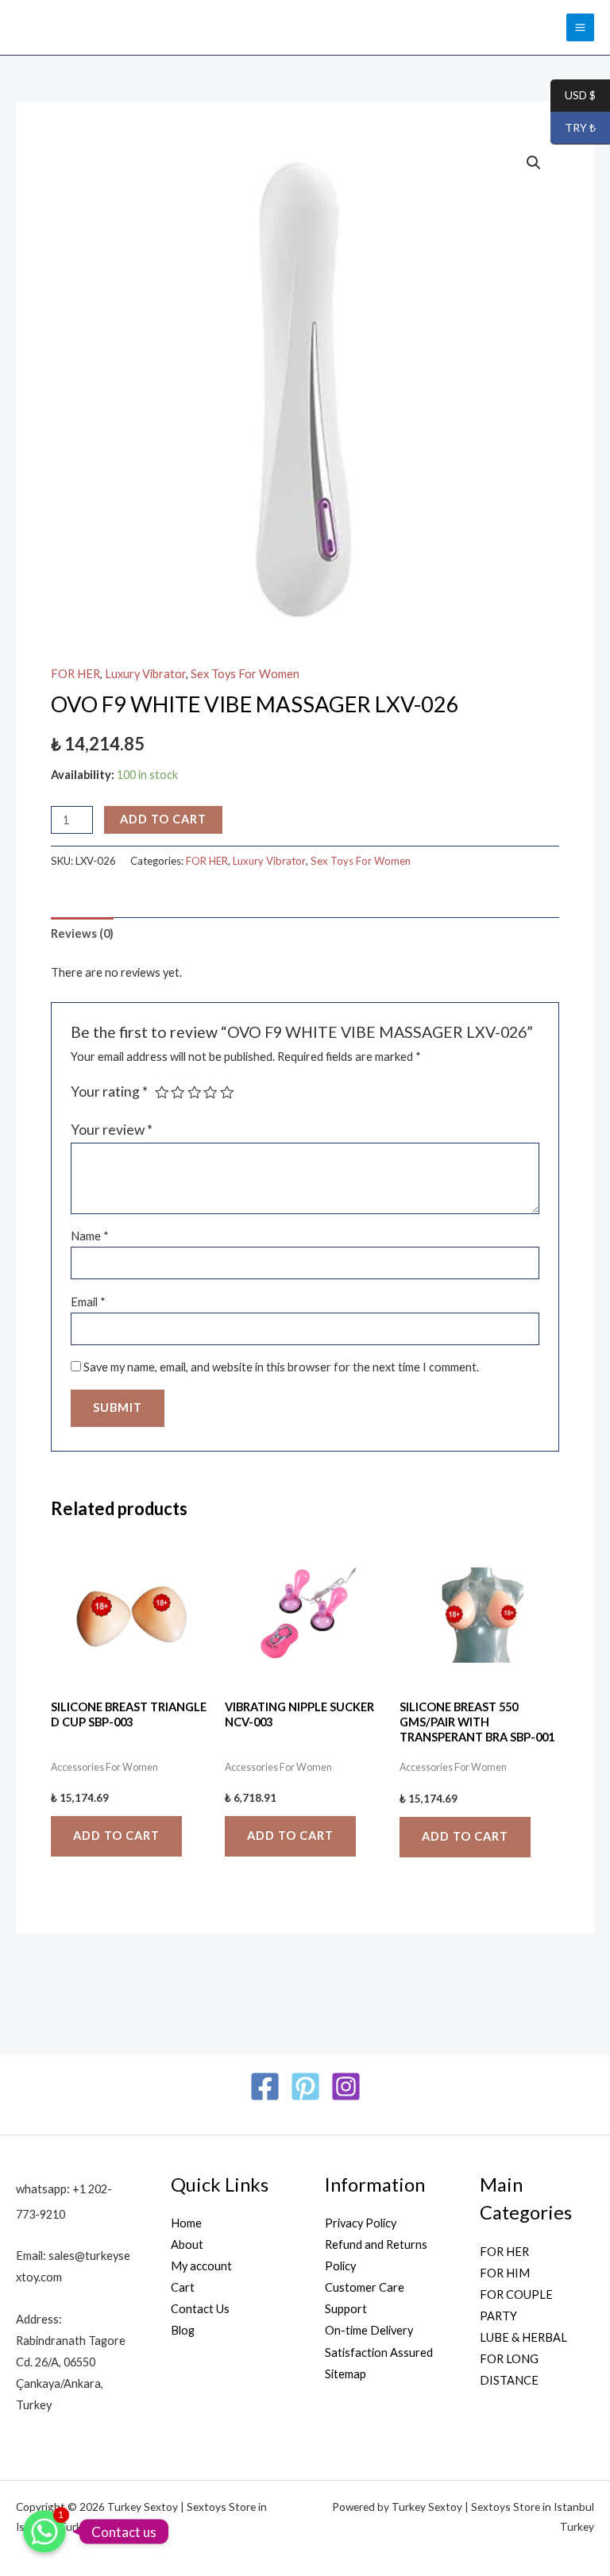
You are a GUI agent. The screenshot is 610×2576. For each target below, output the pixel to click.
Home (186, 2223)
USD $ (573, 96)
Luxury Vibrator (145, 674)
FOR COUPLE (516, 2294)
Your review (112, 1130)
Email (88, 1302)
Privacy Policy (361, 2223)
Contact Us (200, 2309)
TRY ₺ (573, 128)
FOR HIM (505, 2273)
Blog (183, 2330)
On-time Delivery (369, 2330)
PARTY (498, 2316)
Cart (183, 2287)
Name (90, 1236)
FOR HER (75, 674)
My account (201, 2266)
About (187, 2244)
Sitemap (346, 2374)
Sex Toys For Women (245, 674)
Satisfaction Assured (379, 2352)
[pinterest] (305, 2086)
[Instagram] (346, 2086)
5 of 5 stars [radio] (227, 1093)
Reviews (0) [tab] (82, 933)
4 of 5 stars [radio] (210, 1093)
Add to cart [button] (116, 1836)
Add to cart (163, 819)
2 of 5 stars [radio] (178, 1093)
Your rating (109, 1091)
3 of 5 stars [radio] (195, 1093)
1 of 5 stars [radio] (162, 1093)
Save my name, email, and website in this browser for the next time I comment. (281, 1367)
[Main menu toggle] (580, 27)
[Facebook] (265, 2086)
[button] (534, 163)
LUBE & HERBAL (523, 2337)
